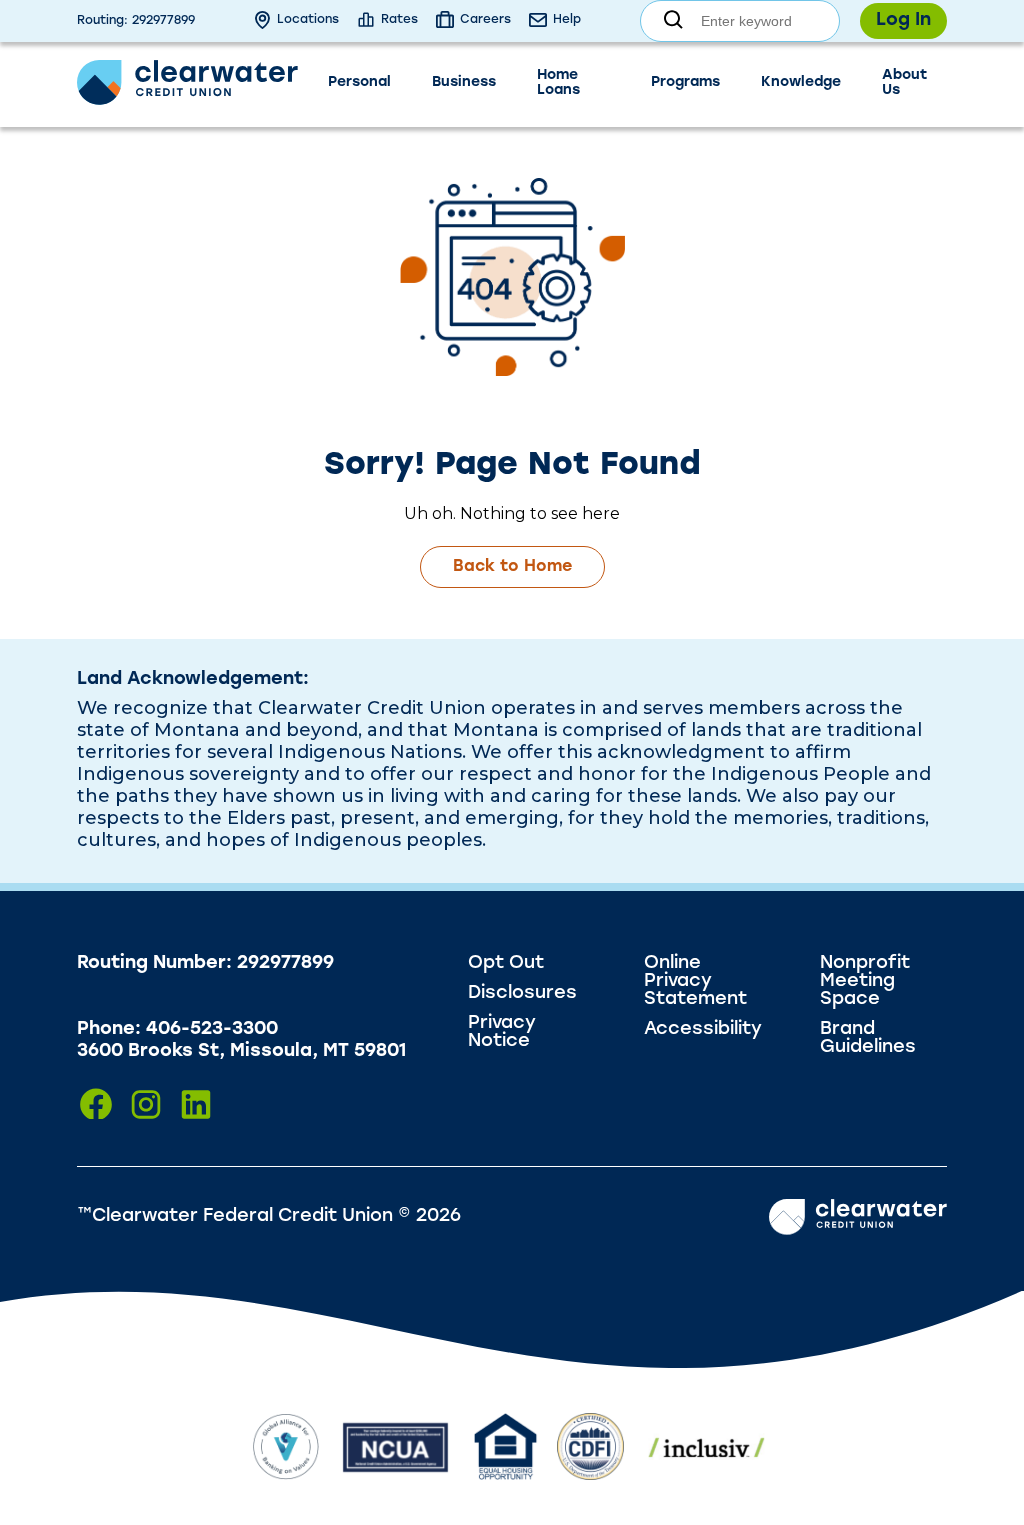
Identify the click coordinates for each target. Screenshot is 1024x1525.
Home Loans (558, 83)
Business (464, 82)
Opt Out (506, 964)
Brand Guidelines (868, 1039)
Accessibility (703, 1030)
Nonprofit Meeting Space (865, 982)
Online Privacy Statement (695, 982)
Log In (903, 21)
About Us (904, 83)
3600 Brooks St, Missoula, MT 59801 (241, 1052)
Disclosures (522, 994)
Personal (359, 82)
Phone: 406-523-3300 (177, 1030)
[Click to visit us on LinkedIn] (196, 1104)
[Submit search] (673, 21)
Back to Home (512, 567)
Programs (685, 82)
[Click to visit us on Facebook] (96, 1104)
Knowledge (801, 82)
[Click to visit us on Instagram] (146, 1104)
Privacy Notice (502, 1033)
